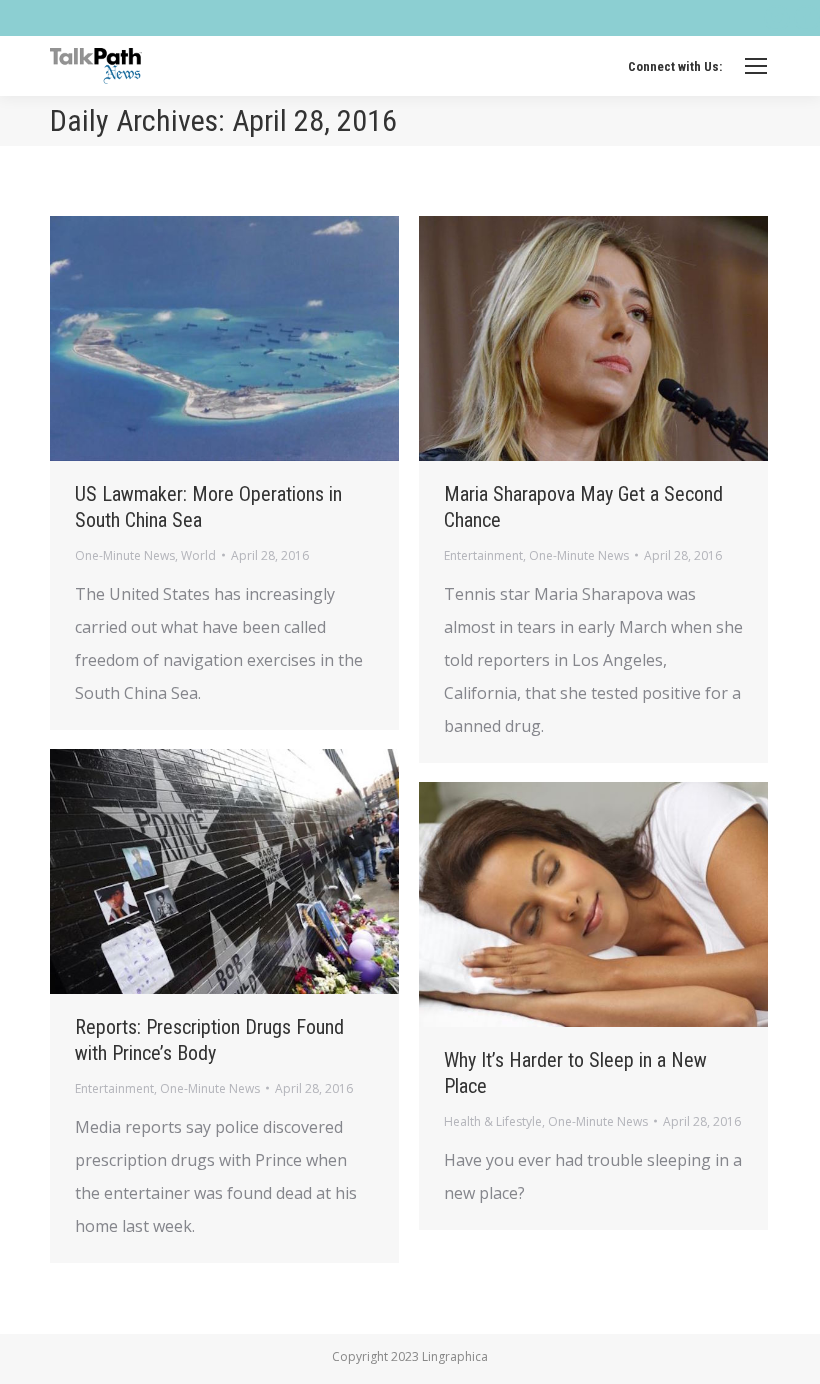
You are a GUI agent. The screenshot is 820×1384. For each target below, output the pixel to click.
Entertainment (483, 555)
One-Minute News (125, 555)
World (198, 555)
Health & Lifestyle (493, 1121)
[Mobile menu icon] (756, 66)
